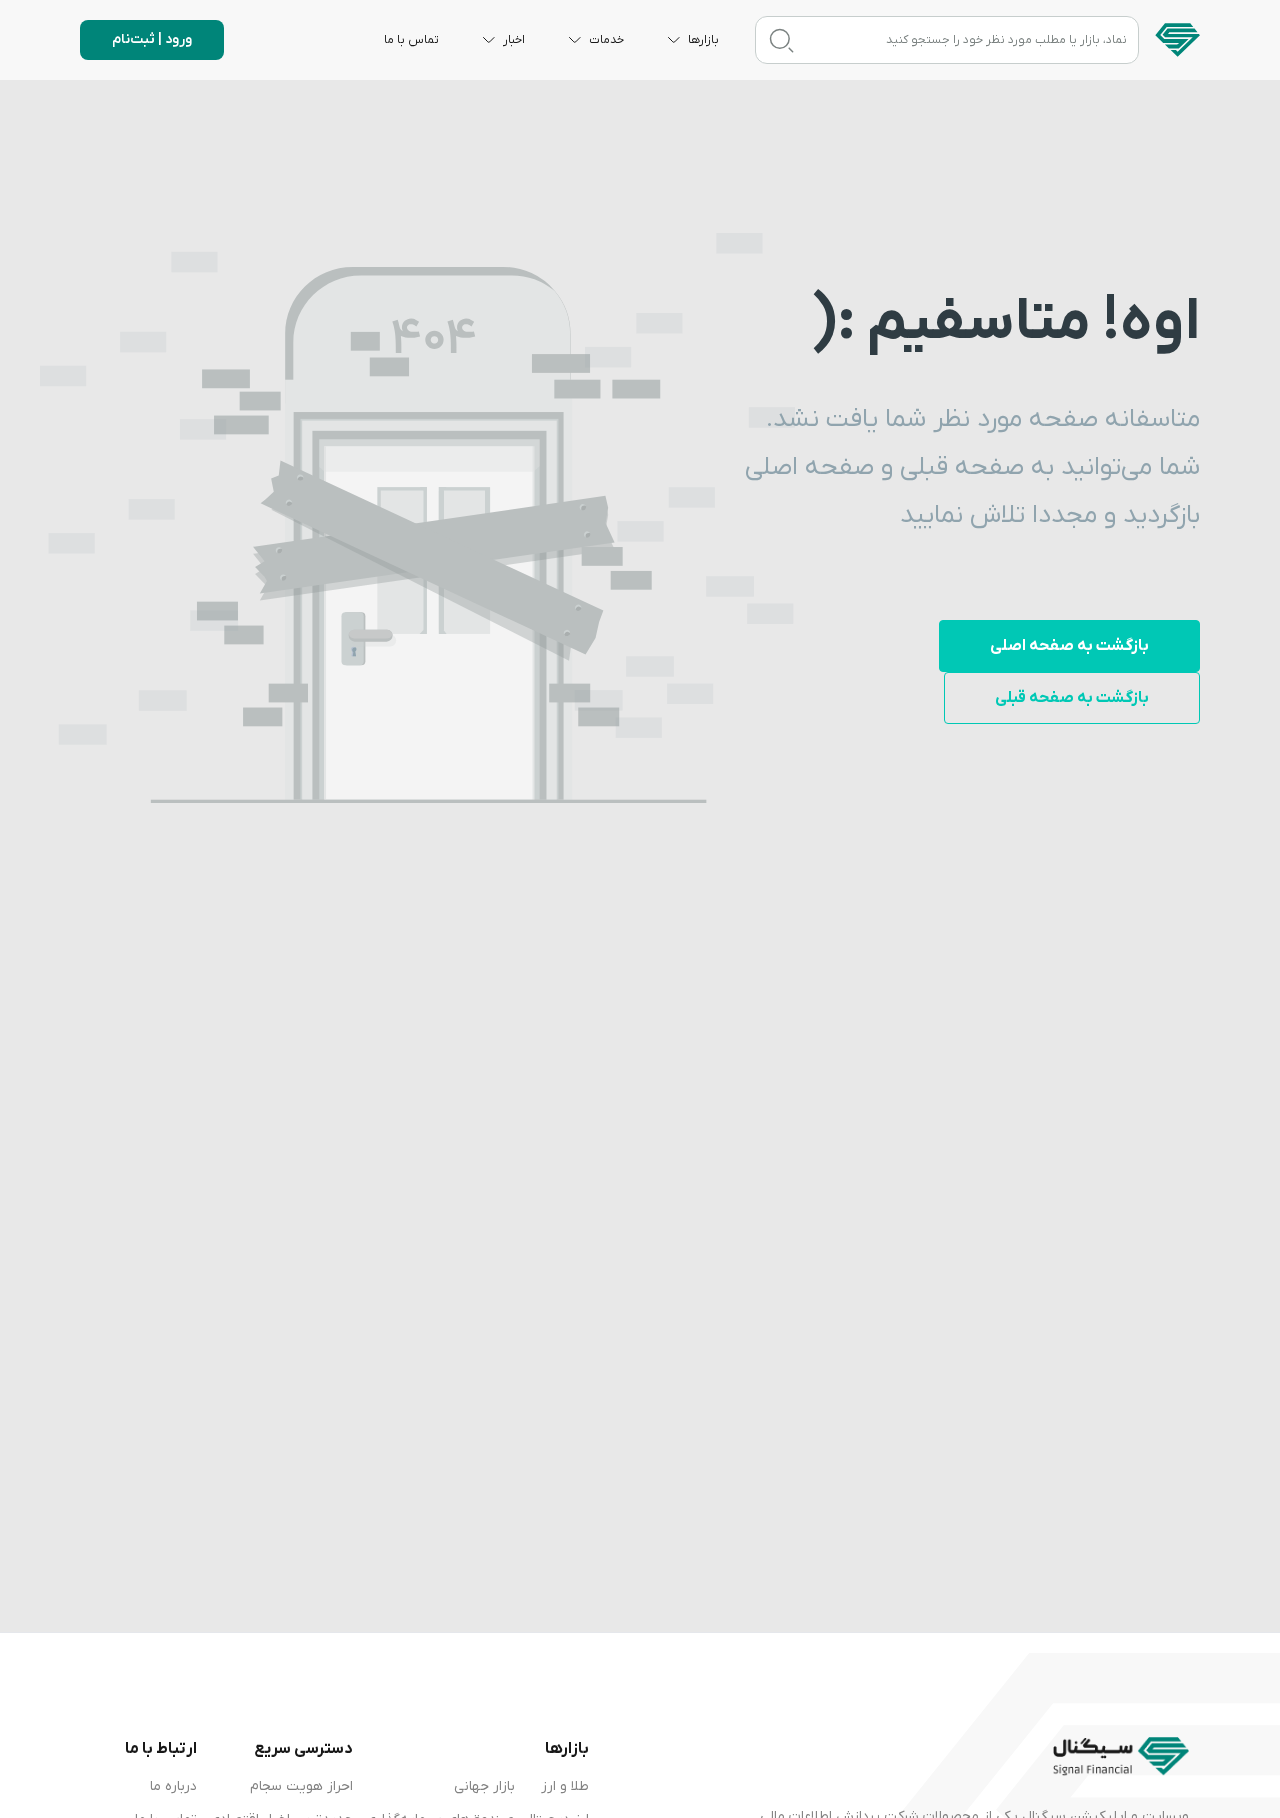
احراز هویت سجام (301, 1786)
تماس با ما (411, 40)
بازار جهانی (484, 1786)
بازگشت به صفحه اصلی (1069, 646)
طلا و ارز (565, 1786)
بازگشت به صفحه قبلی (1072, 698)
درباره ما (173, 1786)
